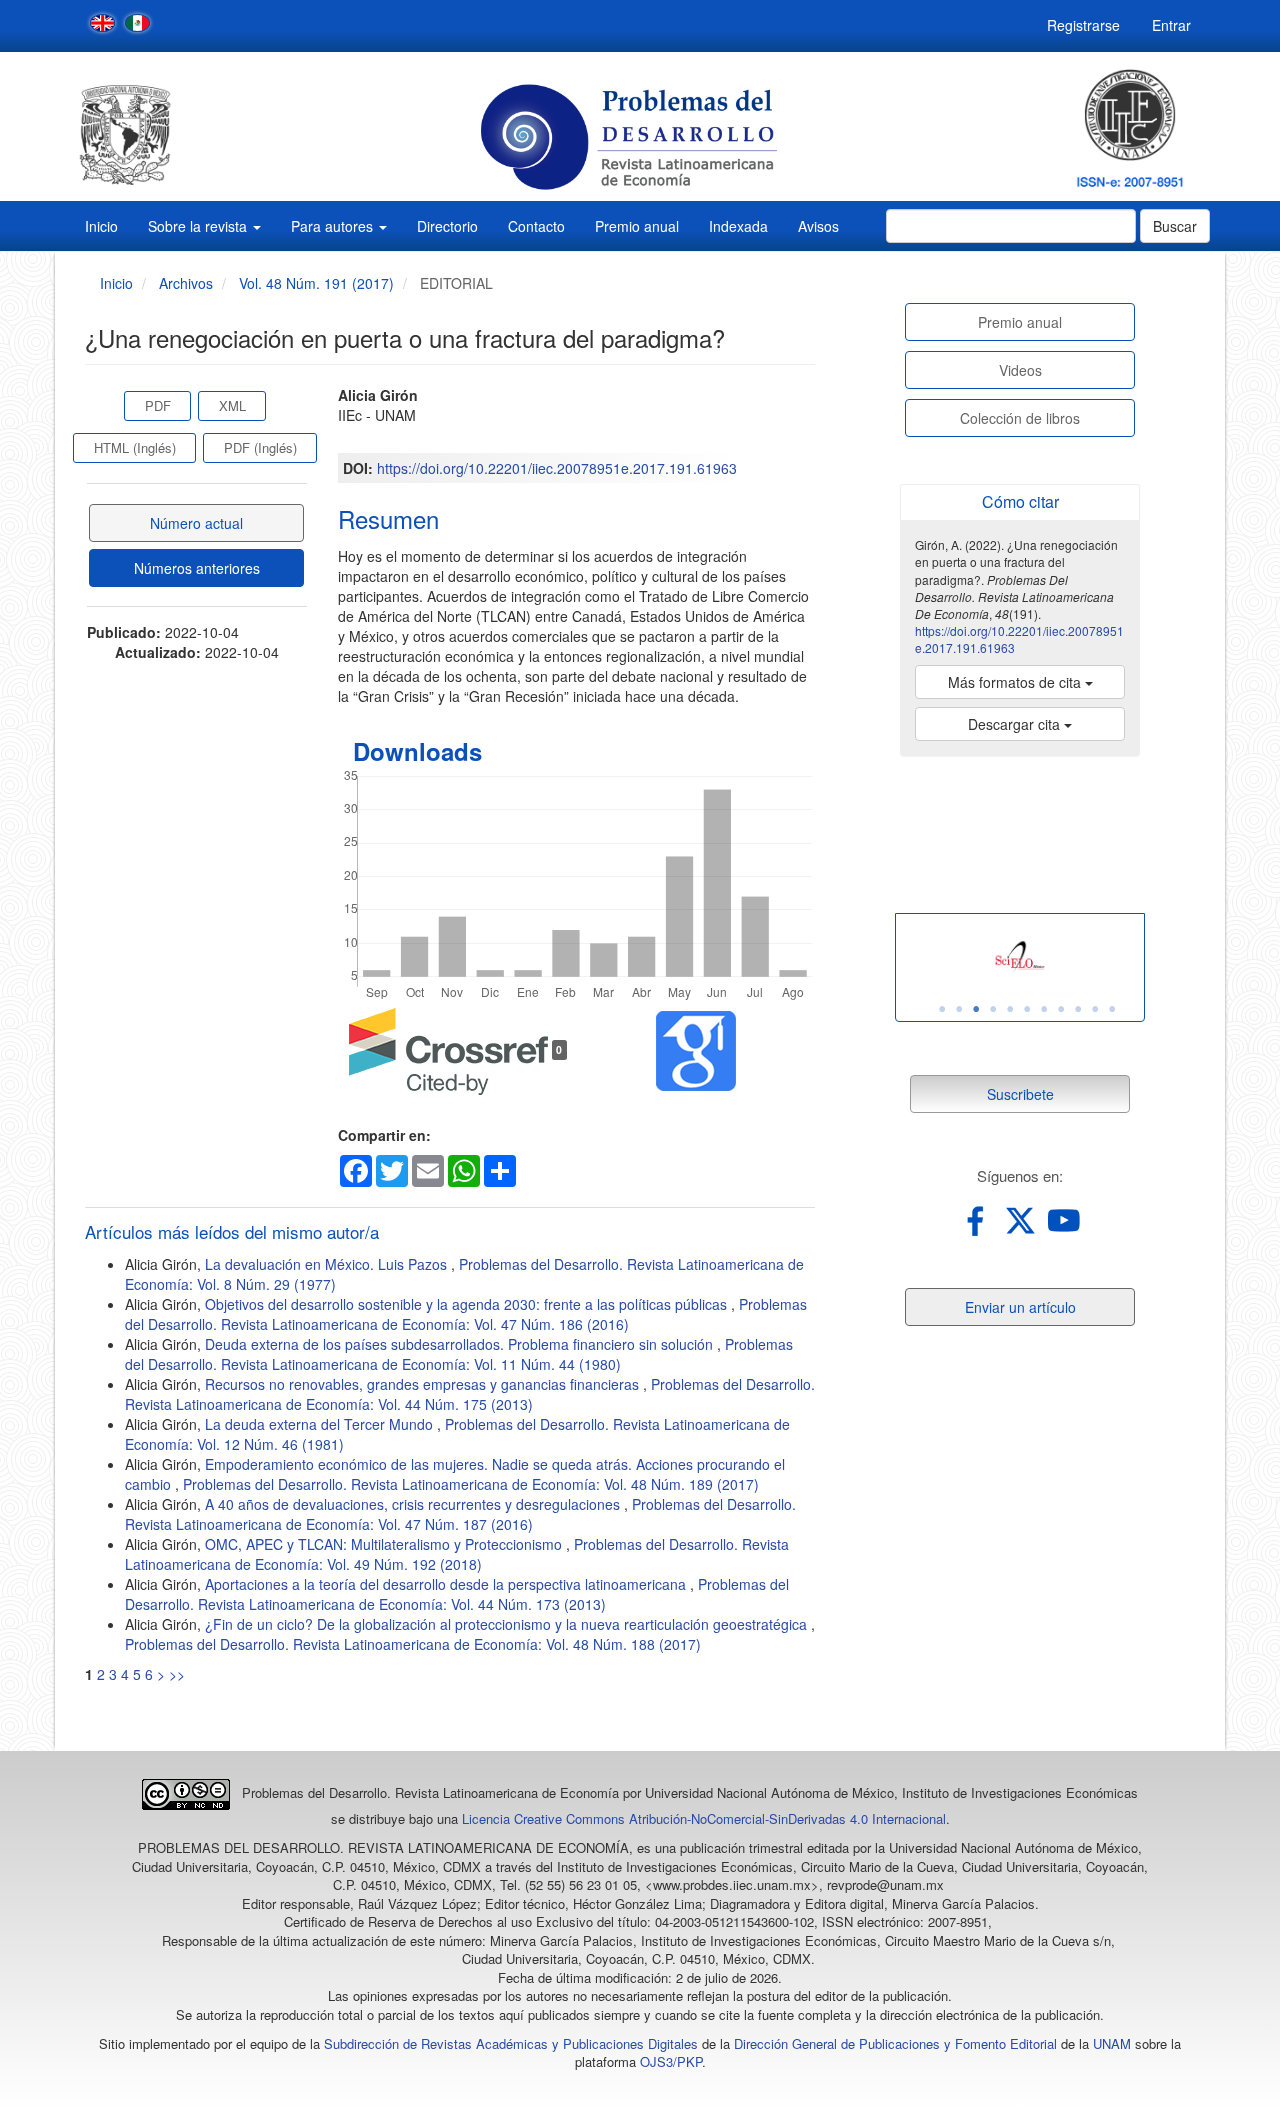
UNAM (1112, 2043)
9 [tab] (1078, 1009)
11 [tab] (1112, 1009)
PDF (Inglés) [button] (260, 447)
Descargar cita (1016, 724)
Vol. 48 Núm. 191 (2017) (316, 283)
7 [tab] (1044, 1009)
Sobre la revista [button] (199, 226)
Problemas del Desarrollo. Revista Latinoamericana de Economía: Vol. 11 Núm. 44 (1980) (459, 1354)
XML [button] (232, 405)
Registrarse (1083, 25)
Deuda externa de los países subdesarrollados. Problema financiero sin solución (461, 1344)
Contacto (536, 226)
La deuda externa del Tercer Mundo (321, 1424)
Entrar (1171, 25)
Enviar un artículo (1020, 1307)
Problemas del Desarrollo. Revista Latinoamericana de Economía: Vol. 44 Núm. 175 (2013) (470, 1394)
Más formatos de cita (1016, 682)
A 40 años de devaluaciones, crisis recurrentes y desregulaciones (414, 1504)
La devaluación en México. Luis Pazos (328, 1264)
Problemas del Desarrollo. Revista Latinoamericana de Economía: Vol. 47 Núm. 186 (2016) (466, 1314)
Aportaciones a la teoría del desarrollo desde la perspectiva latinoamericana (447, 1584)
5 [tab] (1010, 1009)
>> (177, 1674)
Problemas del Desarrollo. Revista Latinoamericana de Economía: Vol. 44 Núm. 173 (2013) (457, 1594)
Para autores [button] (334, 226)
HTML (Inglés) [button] (135, 447)
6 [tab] (1027, 1009)
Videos (1020, 370)
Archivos (186, 283)
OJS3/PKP (671, 2061)
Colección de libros (1020, 418)
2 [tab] (959, 1009)
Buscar (1175, 226)
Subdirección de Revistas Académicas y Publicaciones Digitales (511, 2043)
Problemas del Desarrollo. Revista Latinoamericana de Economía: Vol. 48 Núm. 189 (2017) (471, 1484)
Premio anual (637, 226)
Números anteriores (197, 568)
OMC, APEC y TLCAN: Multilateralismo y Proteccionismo (385, 1544)
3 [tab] (976, 1009)
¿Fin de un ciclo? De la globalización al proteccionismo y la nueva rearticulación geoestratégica (508, 1624)
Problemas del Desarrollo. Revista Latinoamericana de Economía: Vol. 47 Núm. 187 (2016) (460, 1514)
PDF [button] (158, 405)
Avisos (818, 226)
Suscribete (1020, 1094)
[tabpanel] (1020, 957)
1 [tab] (942, 1009)
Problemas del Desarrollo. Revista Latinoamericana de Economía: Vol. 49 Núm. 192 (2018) (457, 1554)
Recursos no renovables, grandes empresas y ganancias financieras (424, 1384)
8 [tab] (1061, 1009)
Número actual (196, 523)
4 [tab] (993, 1009)
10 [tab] (1095, 1009)
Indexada (738, 226)
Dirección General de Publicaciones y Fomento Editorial (895, 2043)
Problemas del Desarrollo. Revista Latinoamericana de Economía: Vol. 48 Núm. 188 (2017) (413, 1644)
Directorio (447, 226)
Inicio (101, 226)
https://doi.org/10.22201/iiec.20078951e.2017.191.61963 (557, 468)
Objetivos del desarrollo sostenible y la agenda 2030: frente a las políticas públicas (468, 1304)
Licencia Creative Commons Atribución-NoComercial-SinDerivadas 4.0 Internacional (704, 1818)
